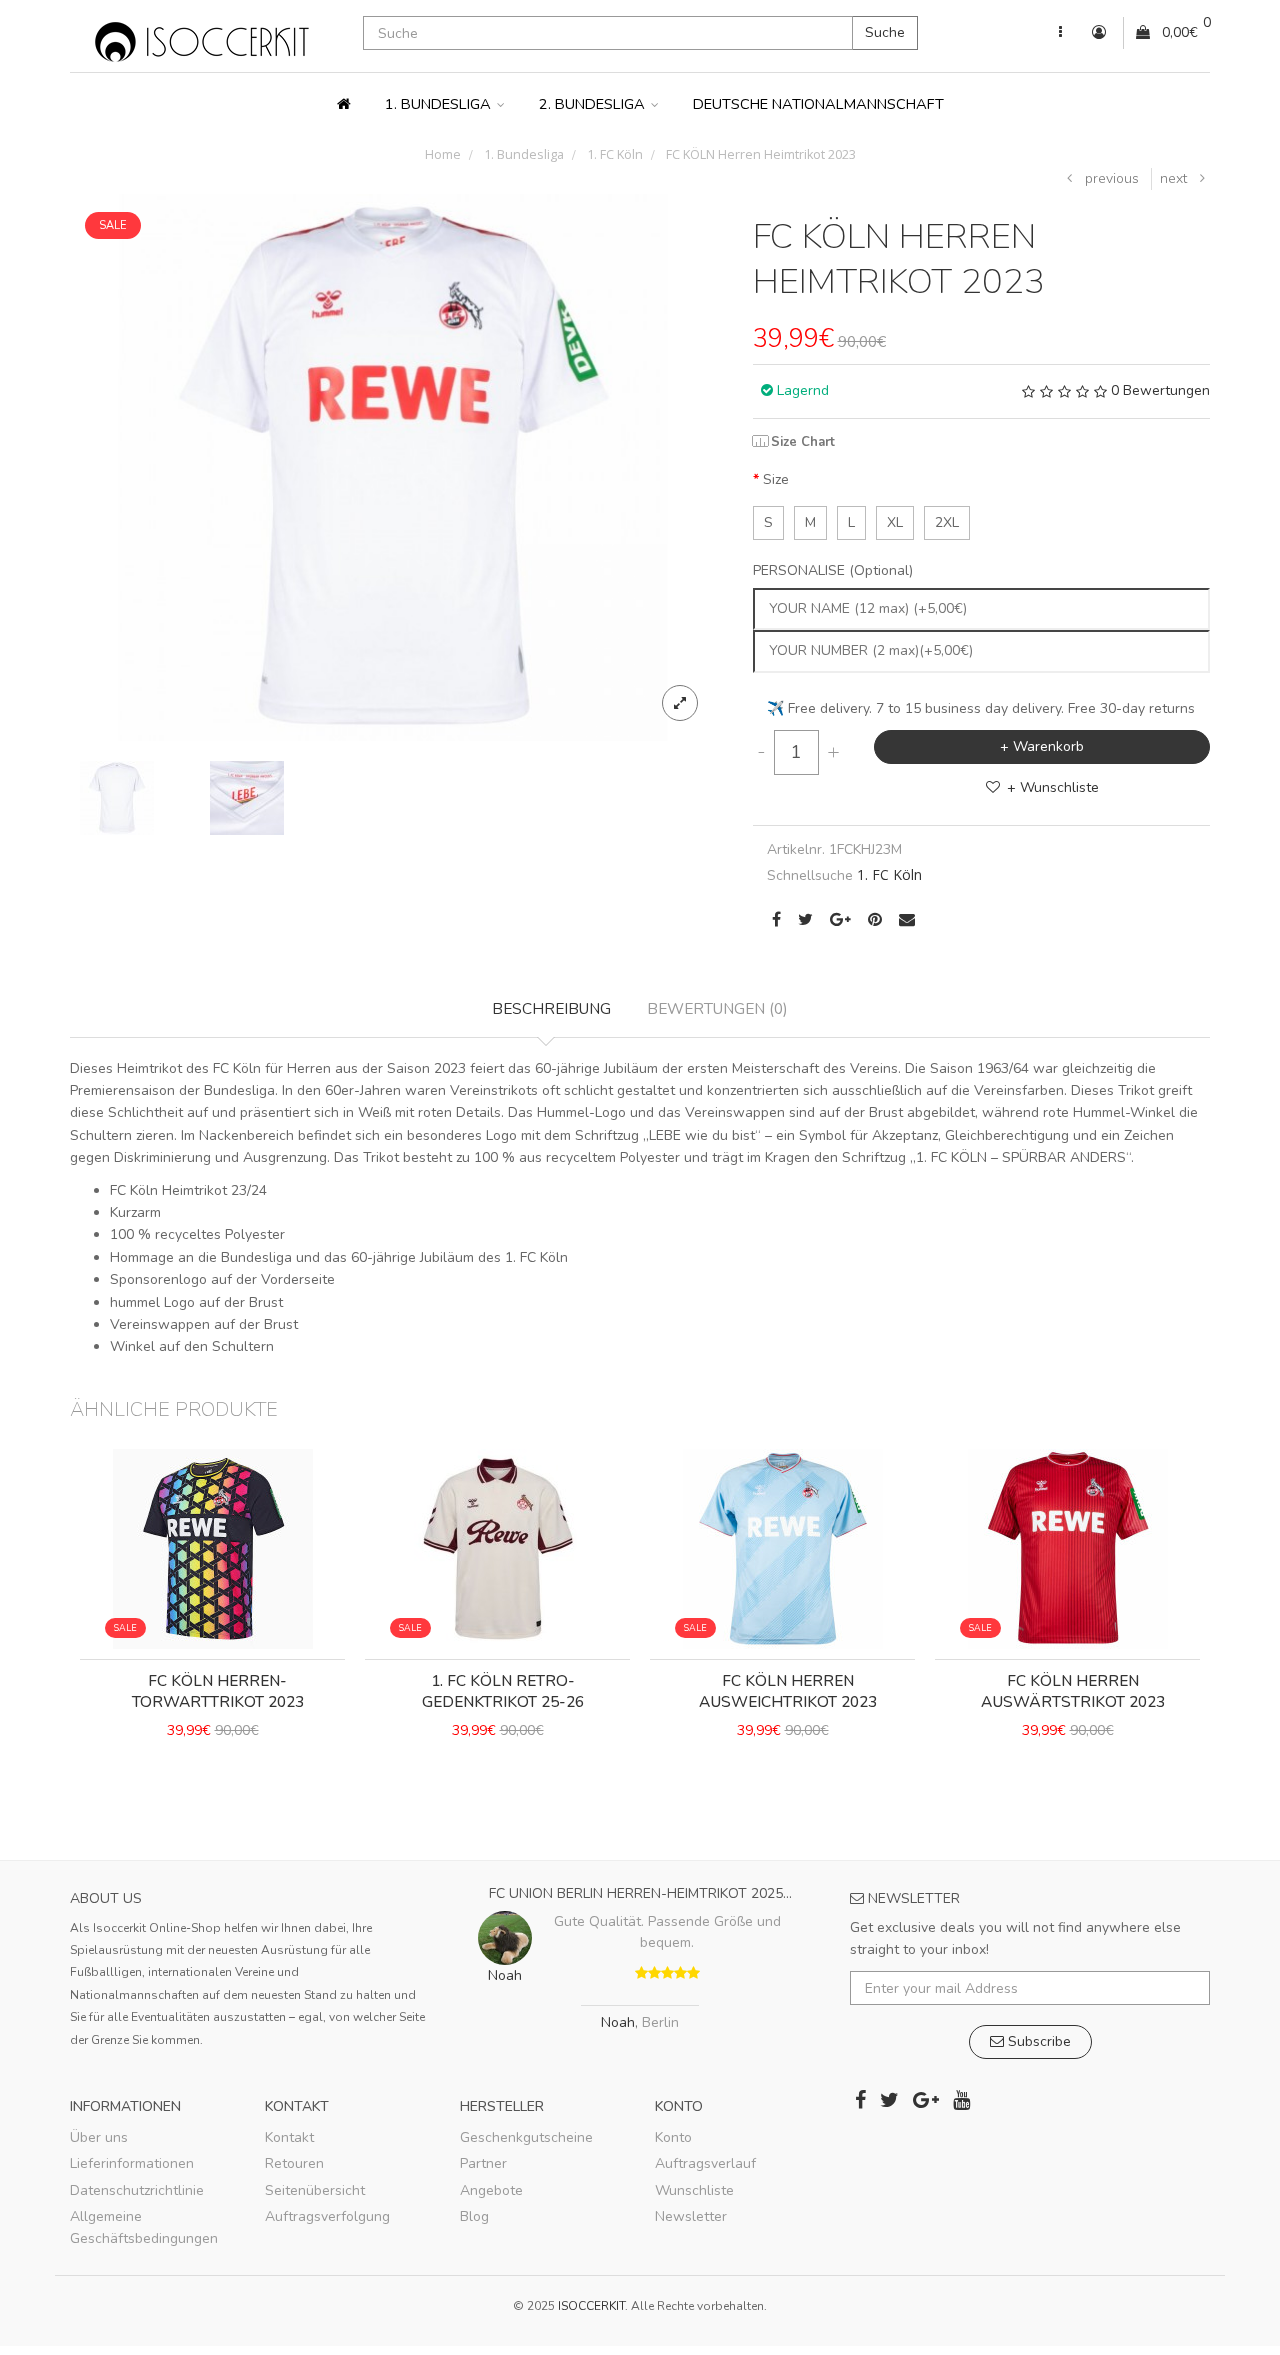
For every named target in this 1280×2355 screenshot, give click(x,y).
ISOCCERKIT (591, 2306)
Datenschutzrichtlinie (137, 2190)
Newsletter (691, 2216)
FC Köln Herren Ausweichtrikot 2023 (788, 1691)
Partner (483, 2163)
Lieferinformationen (132, 2163)
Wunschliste (694, 2190)
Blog (474, 2216)
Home (443, 154)
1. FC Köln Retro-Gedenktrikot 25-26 (503, 1691)
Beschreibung (551, 1008)
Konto (673, 2137)
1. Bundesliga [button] (440, 104)
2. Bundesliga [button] (594, 104)
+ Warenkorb (1042, 746)
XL (895, 522)
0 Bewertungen (1160, 390)
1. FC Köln (613, 154)
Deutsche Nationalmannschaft (818, 104)
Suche (885, 32)
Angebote (491, 2190)
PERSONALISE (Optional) (833, 570)
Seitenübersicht (315, 2190)
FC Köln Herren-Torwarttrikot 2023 (218, 1691)
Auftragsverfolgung (327, 2216)
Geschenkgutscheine (526, 2137)
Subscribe (1037, 2041)
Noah (618, 2023)
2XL (947, 522)
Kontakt (289, 2137)
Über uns (99, 2137)
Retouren (294, 2163)
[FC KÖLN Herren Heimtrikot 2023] (393, 466)
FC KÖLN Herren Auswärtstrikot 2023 (1073, 1691)
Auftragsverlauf (705, 2163)
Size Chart (803, 441)
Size (776, 479)
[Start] (344, 104)
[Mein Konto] (1060, 33)
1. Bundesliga (522, 154)
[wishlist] (192, 1799)
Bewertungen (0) (717, 1008)
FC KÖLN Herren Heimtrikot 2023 (759, 154)
